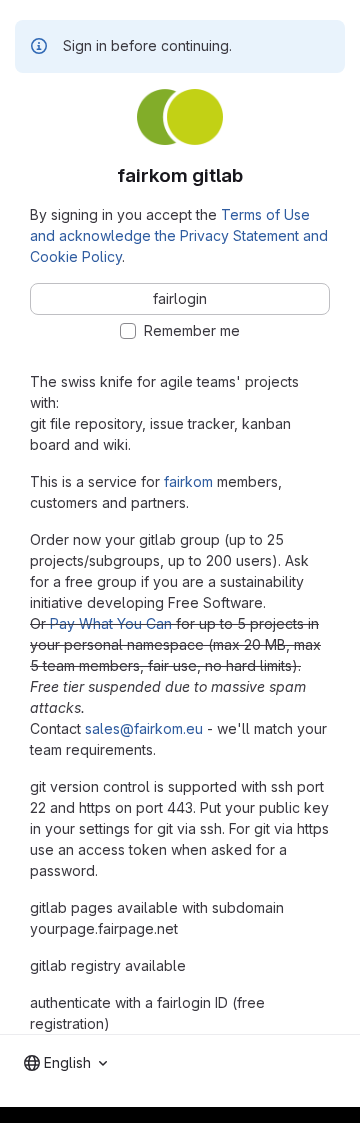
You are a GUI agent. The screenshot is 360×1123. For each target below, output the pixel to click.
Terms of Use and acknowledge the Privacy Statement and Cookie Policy (179, 235)
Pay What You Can (111, 623)
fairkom (188, 481)
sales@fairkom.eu (144, 728)
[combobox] (65, 1063)
